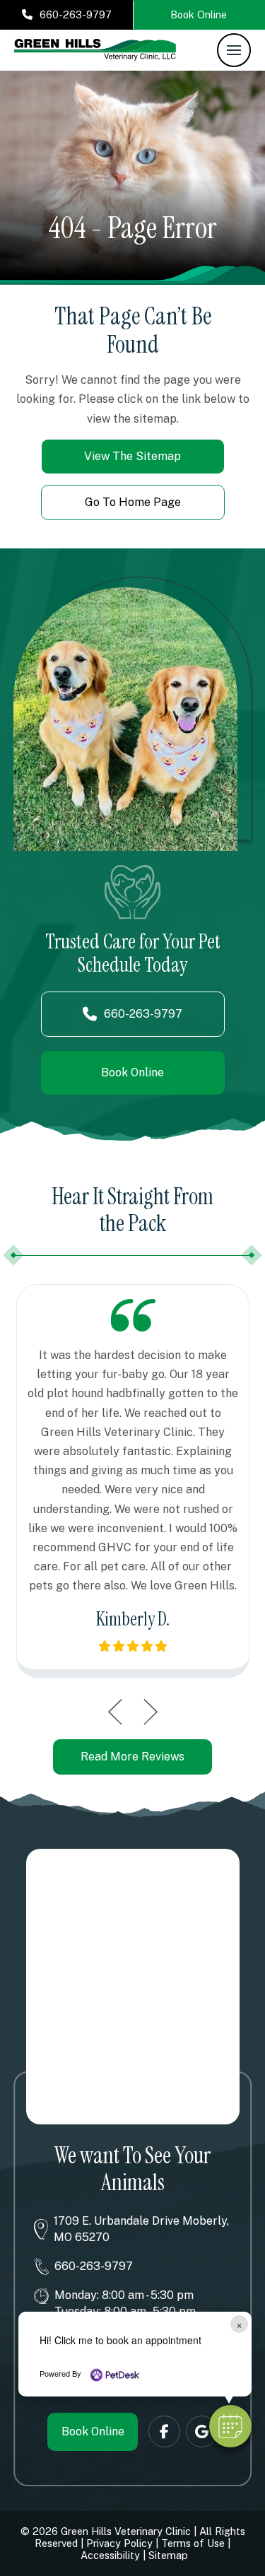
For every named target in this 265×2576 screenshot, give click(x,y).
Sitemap (168, 2555)
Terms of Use (193, 2543)
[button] (234, 50)
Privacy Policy (119, 2543)
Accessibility (110, 2555)
